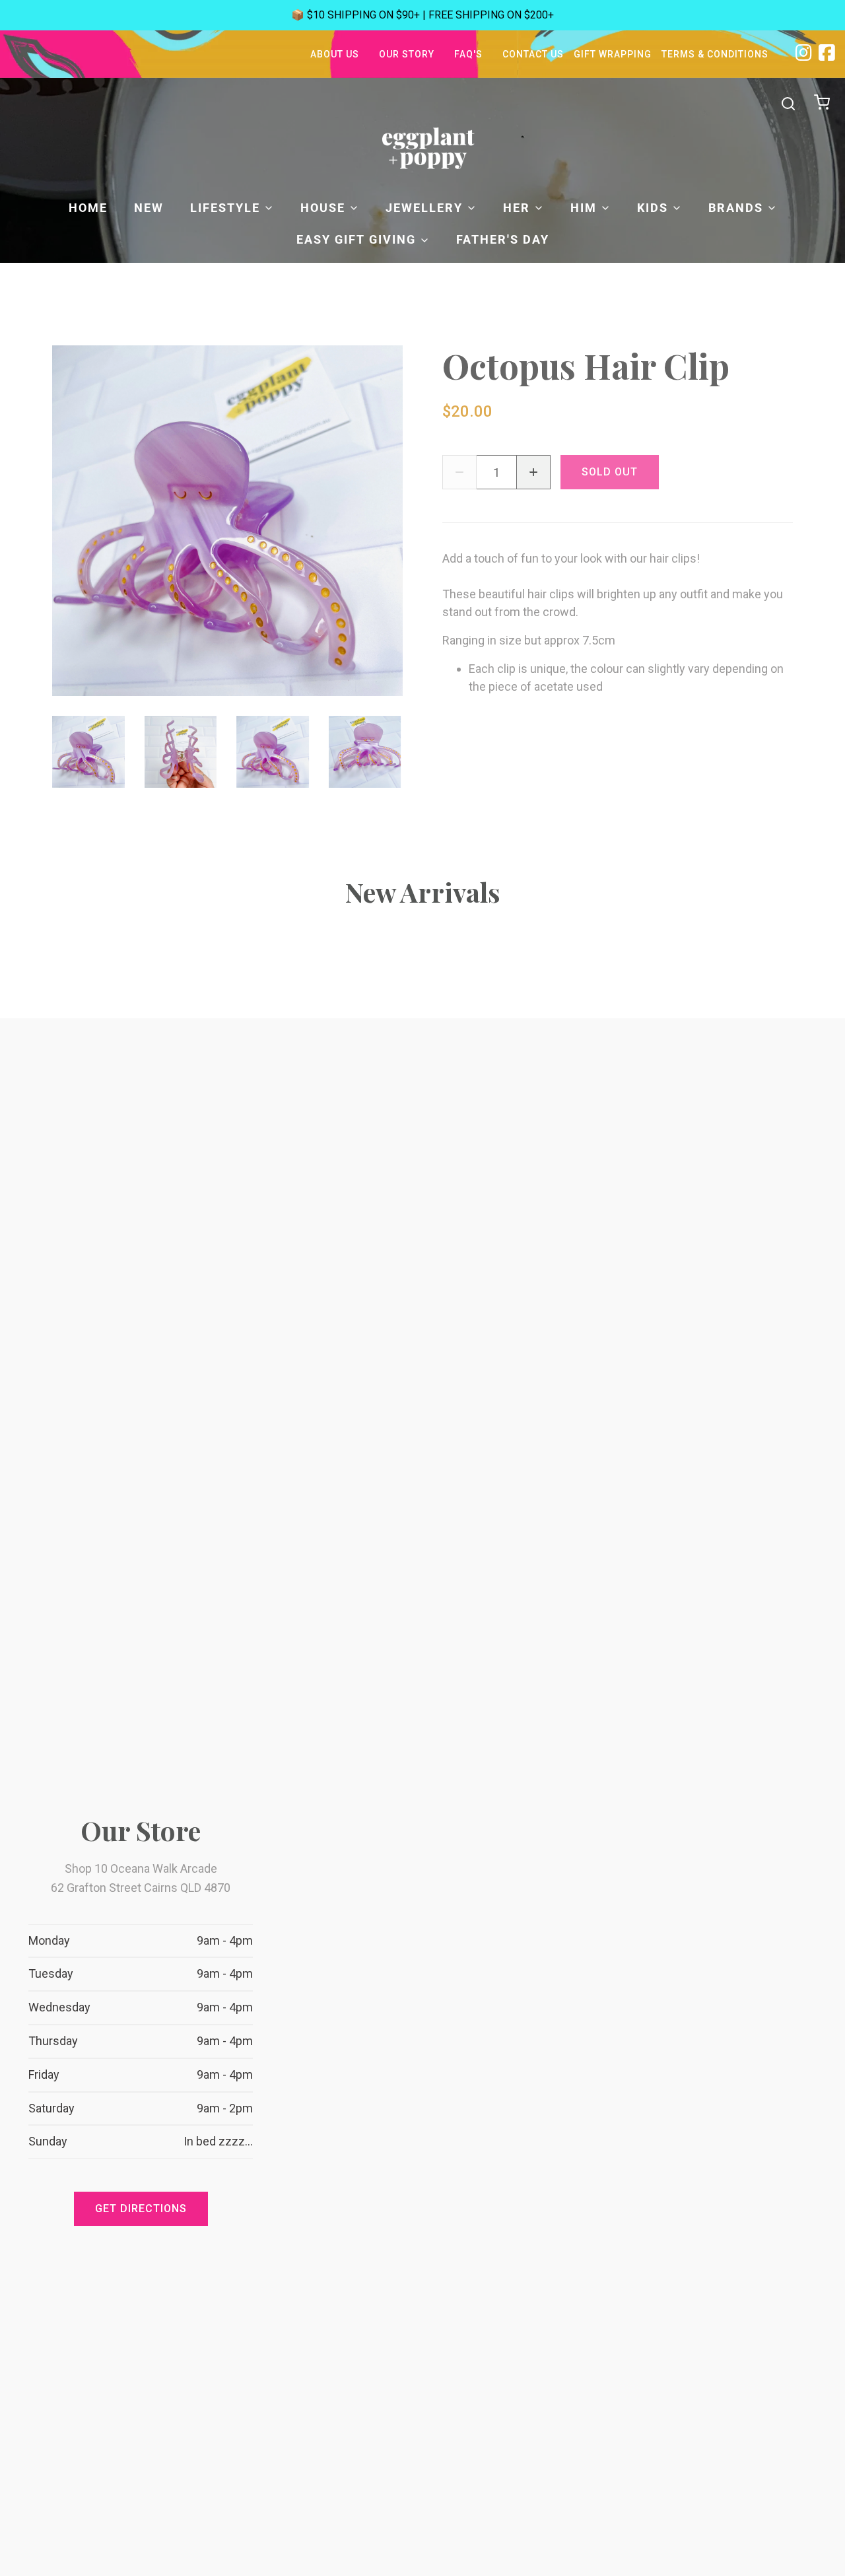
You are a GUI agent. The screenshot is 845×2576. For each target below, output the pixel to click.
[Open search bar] (788, 104)
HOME (88, 208)
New (149, 208)
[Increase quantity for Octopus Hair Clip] (533, 472)
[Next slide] (382, 752)
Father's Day (503, 239)
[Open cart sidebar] (824, 103)
